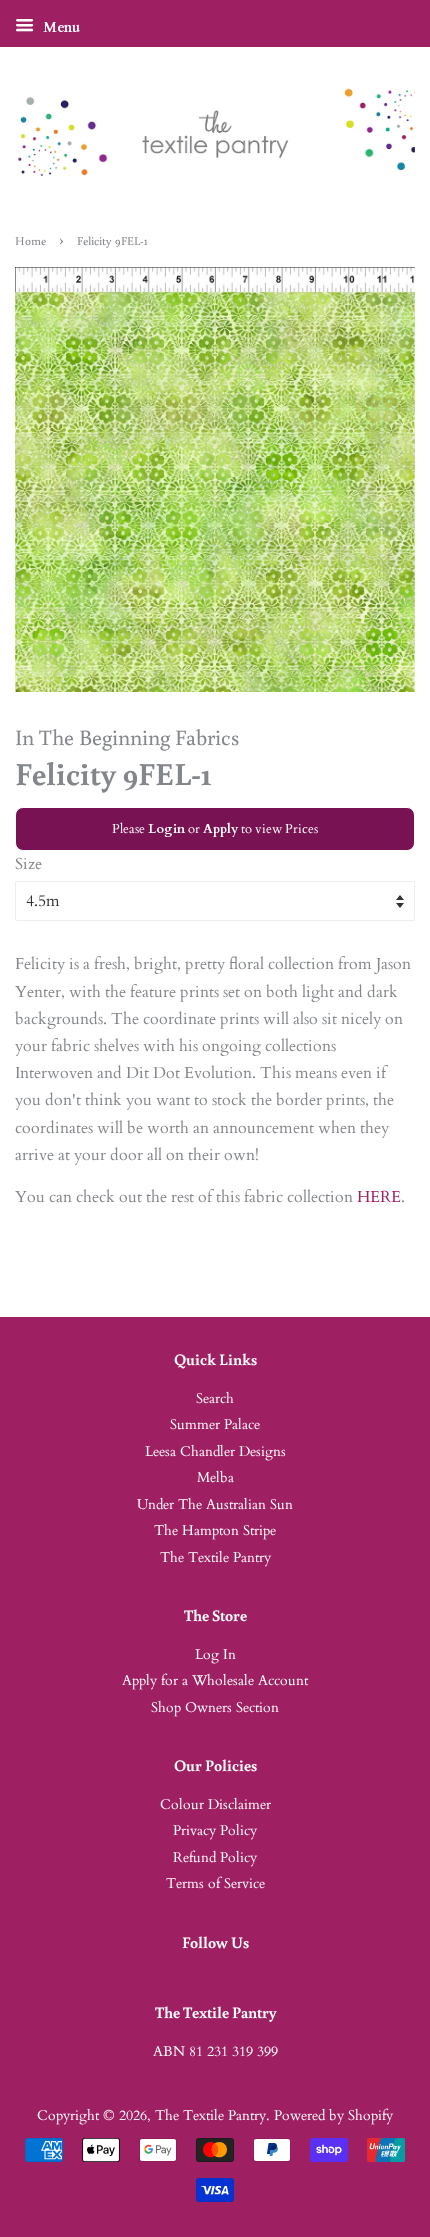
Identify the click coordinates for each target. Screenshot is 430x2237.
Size (28, 864)
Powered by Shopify (333, 2116)
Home (30, 240)
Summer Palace (215, 1425)
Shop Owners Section (215, 1708)
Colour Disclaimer (215, 1805)
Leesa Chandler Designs (215, 1452)
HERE (379, 1197)
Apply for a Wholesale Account (215, 1681)
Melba (215, 1478)
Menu (59, 27)
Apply (220, 829)
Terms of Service (215, 1884)
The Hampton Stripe (215, 1531)
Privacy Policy (215, 1831)
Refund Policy (215, 1858)
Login (166, 829)
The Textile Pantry (215, 1558)
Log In (215, 1655)
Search (215, 1399)
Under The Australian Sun (215, 1505)
